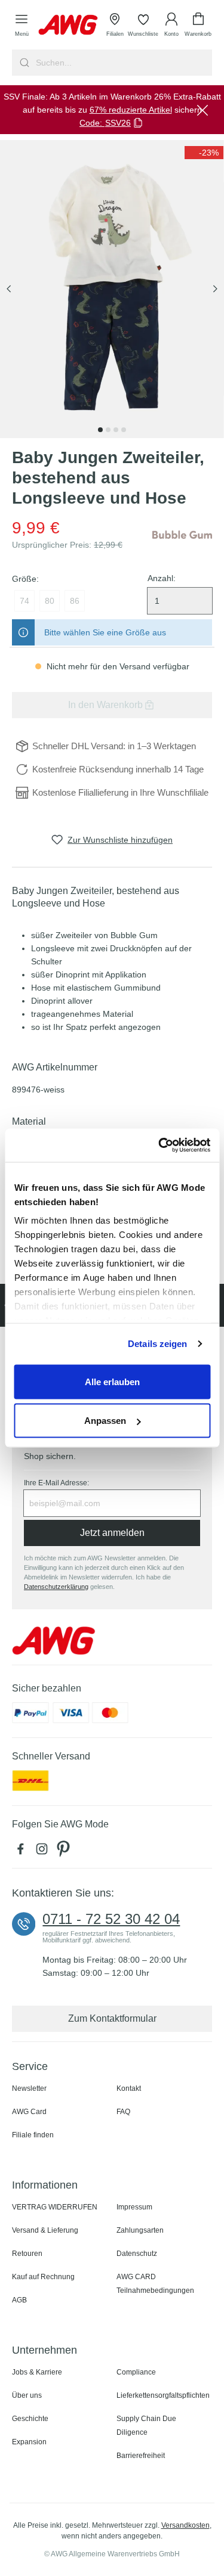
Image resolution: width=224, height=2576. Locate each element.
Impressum (134, 2207)
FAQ (123, 2112)
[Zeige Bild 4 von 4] (124, 430)
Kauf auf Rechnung (43, 2277)
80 (50, 601)
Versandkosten (185, 2525)
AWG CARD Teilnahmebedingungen (155, 2284)
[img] (204, 153)
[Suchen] (23, 63)
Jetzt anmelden (112, 1533)
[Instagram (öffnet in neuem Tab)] (44, 1852)
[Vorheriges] (9, 289)
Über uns (27, 2395)
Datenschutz (137, 2254)
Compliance (136, 2372)
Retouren (27, 2254)
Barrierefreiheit (141, 2456)
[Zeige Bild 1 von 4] (100, 430)
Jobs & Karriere (37, 2372)
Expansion (29, 2442)
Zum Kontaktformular (112, 2018)
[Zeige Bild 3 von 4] (116, 430)
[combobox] (123, 63)
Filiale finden (33, 2135)
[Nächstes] (215, 289)
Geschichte (30, 2419)
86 (75, 601)
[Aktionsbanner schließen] (202, 110)
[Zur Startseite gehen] (68, 25)
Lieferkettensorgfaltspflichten (163, 2395)
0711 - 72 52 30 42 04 (111, 1919)
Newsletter (29, 2088)
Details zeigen (157, 1344)
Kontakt (129, 2088)
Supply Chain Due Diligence (146, 2426)
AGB (19, 2300)
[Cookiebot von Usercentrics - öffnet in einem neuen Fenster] (159, 1146)
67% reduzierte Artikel (131, 110)
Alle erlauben (112, 1381)
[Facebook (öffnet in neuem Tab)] (23, 1852)
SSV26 (118, 123)
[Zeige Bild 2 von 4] (108, 430)
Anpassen (105, 1421)
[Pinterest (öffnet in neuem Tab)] (65, 1852)
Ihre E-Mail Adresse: (56, 1483)
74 (24, 601)
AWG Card (29, 2112)
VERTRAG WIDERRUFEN (55, 2207)
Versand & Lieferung (45, 2230)
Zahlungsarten (140, 2230)
